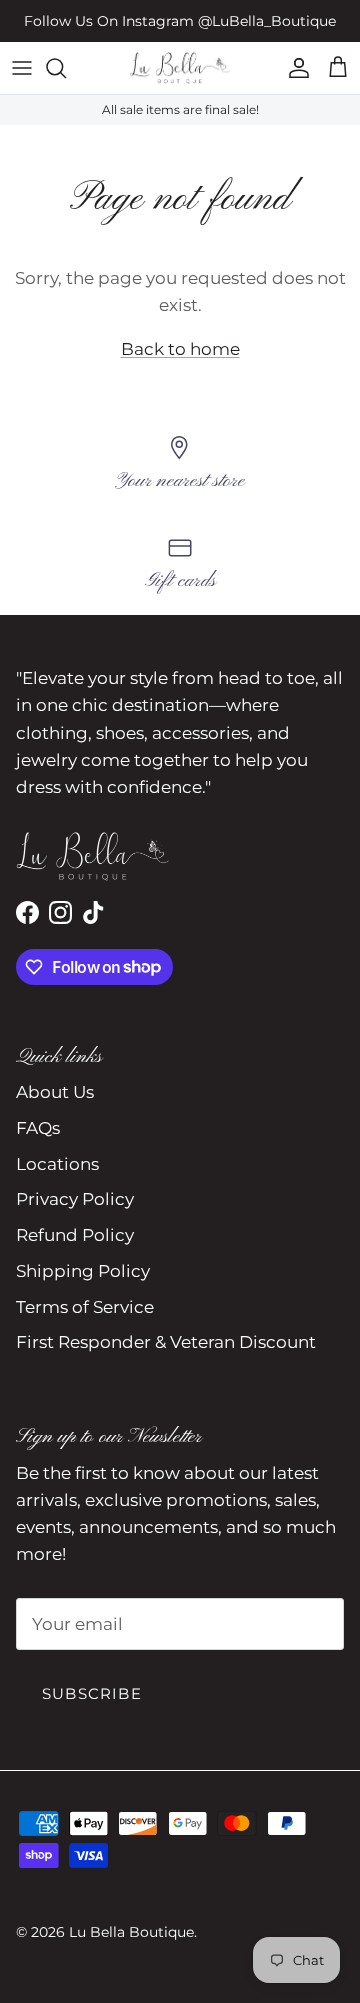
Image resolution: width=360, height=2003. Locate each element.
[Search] (66, 68)
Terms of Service (85, 1307)
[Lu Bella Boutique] (180, 68)
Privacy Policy (75, 1199)
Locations (57, 1164)
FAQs (38, 1128)
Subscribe (92, 1693)
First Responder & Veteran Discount (166, 1342)
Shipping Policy (83, 1271)
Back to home (180, 349)
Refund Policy (75, 1235)
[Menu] (22, 68)
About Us (55, 1092)
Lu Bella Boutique (131, 1932)
